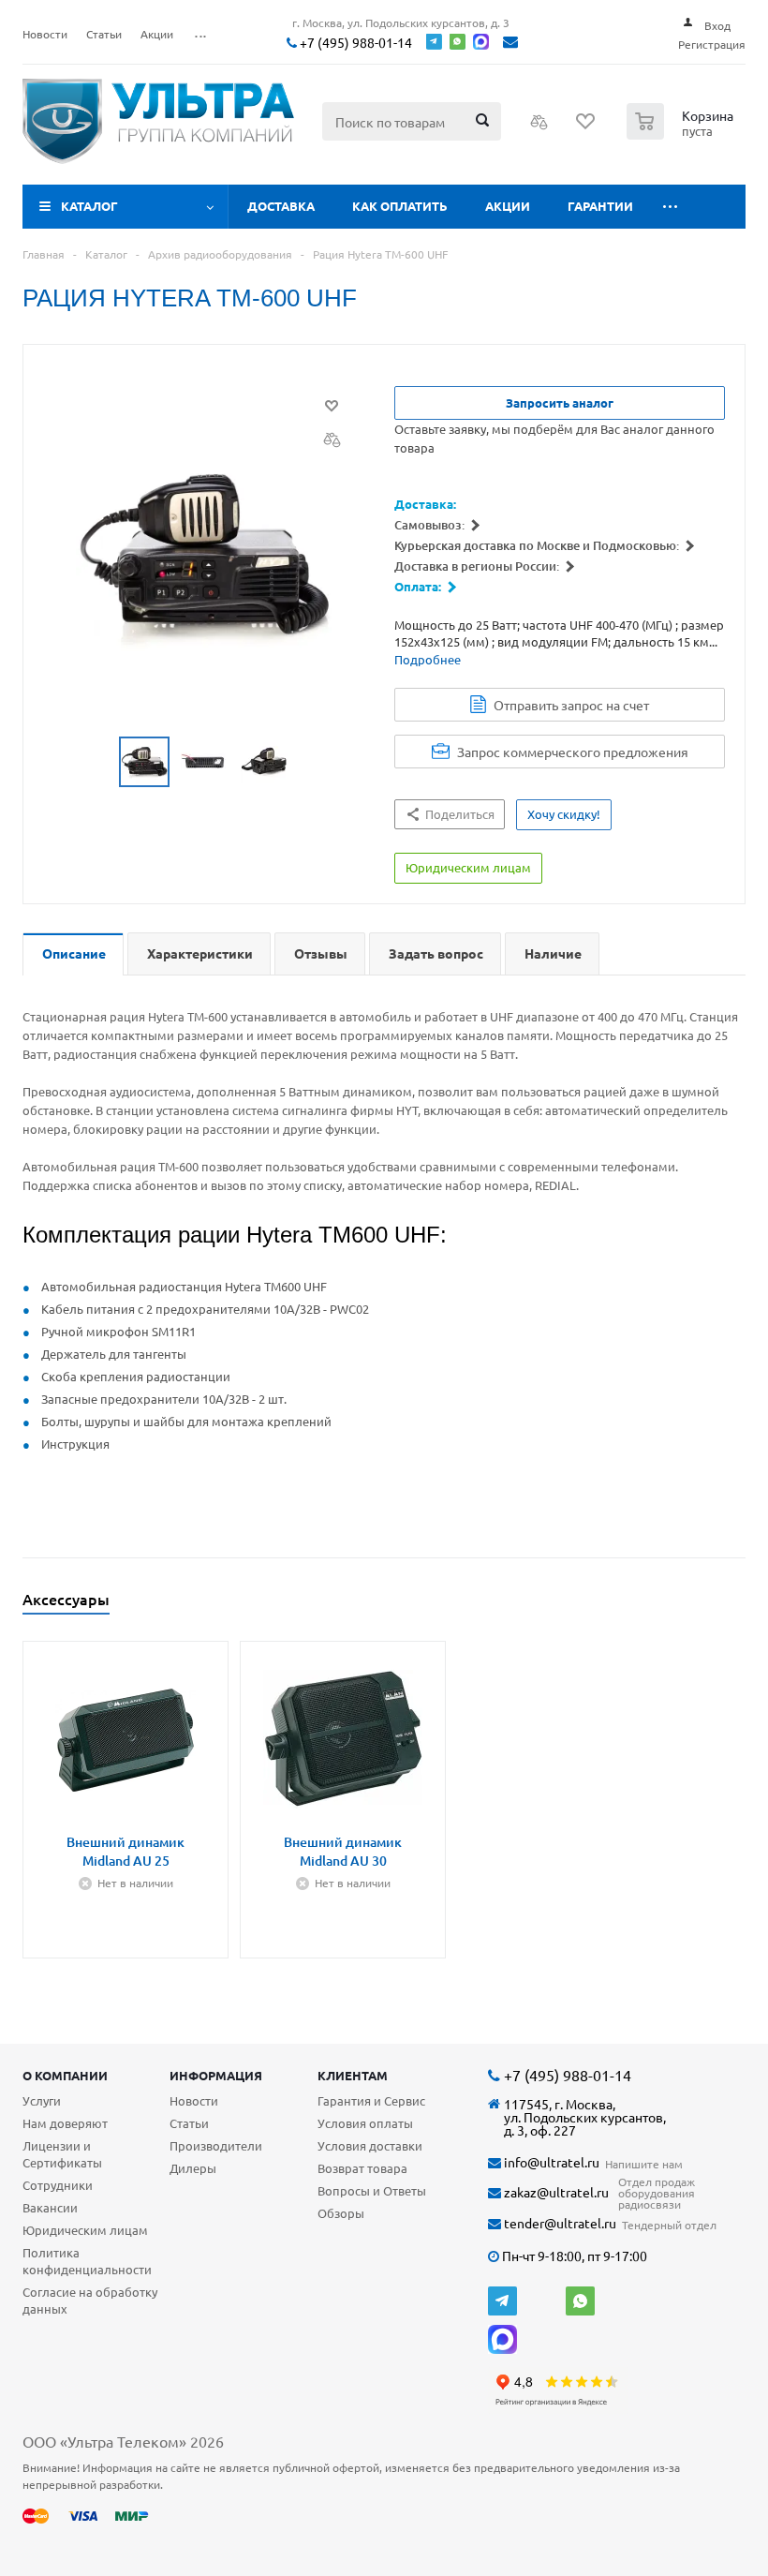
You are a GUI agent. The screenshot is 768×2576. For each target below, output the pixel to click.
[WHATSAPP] (580, 2301)
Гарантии (600, 206)
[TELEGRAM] (502, 2301)
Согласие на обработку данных (90, 2300)
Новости (194, 2100)
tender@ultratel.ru (559, 2223)
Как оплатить (400, 206)
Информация (216, 2075)
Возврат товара (362, 2168)
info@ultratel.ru (550, 2162)
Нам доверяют (65, 2123)
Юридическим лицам (85, 2230)
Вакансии (50, 2207)
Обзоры (341, 2213)
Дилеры (193, 2168)
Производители (216, 2145)
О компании (65, 2075)
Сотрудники (58, 2185)
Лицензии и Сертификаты (62, 2154)
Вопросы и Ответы (372, 2190)
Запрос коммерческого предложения (573, 752)
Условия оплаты (365, 2123)
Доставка (281, 206)
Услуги (42, 2100)
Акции (508, 206)
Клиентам (353, 2075)
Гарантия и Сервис (371, 2100)
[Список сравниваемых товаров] (539, 127)
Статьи (189, 2123)
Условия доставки (370, 2145)
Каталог (89, 206)
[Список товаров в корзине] (682, 134)
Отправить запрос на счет (571, 705)
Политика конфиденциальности (87, 2261)
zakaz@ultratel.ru (555, 2192)
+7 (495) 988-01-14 (354, 43)
